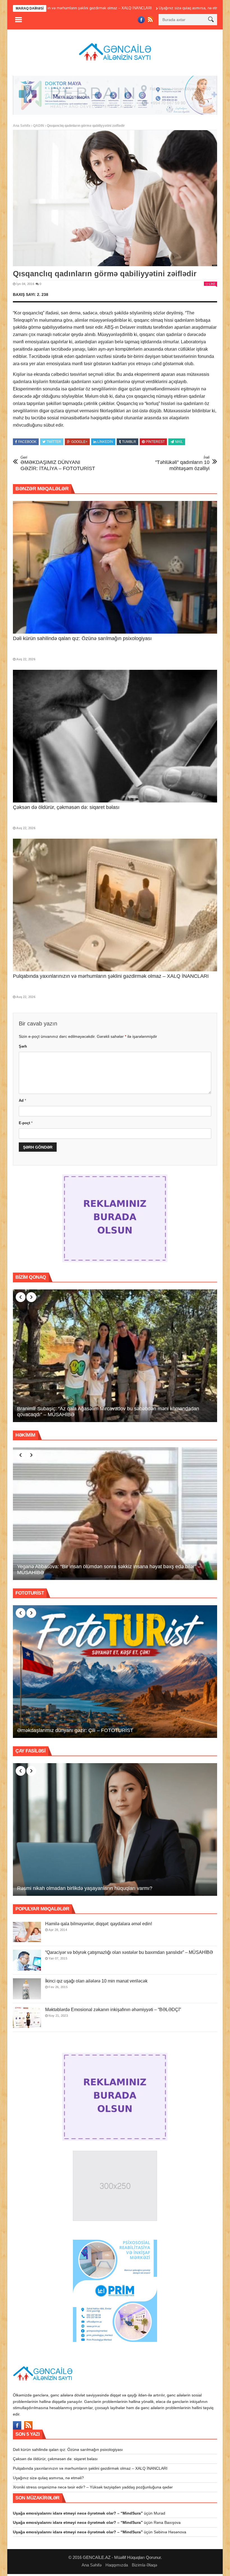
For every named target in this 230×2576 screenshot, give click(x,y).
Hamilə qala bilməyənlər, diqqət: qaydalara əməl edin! (99, 1926)
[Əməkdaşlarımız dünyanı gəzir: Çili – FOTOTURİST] (115, 1674)
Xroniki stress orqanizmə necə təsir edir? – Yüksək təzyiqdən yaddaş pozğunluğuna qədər (93, 2489)
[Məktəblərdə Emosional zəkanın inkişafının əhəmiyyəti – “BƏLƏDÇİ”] (27, 2019)
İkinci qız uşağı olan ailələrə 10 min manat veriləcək (96, 1983)
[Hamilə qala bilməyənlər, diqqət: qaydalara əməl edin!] (27, 1934)
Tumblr (129, 444)
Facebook (27, 444)
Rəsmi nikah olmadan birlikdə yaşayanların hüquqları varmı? (85, 1890)
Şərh (23, 1048)
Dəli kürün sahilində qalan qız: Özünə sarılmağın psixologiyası (82, 640)
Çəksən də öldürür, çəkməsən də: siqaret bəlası (66, 809)
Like (212, 286)
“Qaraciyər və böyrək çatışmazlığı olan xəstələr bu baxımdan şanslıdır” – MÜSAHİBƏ (129, 1954)
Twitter (54, 444)
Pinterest (155, 444)
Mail (179, 444)
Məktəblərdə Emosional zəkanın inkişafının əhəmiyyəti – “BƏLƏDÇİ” (113, 2012)
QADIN (39, 127)
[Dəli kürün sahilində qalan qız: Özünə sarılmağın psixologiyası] (115, 569)
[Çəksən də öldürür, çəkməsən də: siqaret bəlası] (115, 738)
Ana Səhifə (22, 127)
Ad (22, 1102)
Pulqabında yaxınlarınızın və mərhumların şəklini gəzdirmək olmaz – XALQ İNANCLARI (111, 978)
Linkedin (105, 444)
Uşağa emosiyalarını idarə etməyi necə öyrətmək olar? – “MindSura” (78, 2515)
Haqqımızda (117, 2567)
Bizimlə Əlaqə (144, 2567)
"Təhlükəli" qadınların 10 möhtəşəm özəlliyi (182, 465)
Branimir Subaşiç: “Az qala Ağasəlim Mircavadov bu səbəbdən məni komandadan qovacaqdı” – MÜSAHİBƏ (108, 1414)
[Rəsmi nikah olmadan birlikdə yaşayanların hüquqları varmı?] (115, 1831)
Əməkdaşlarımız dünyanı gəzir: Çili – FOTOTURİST (75, 1732)
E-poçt (26, 1125)
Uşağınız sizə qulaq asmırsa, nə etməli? (107, 8)
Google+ (79, 444)
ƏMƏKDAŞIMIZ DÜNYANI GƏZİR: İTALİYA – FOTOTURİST (58, 465)
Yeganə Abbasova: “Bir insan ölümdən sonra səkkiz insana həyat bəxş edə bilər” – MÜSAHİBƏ (109, 1572)
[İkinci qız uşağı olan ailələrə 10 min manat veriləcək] (27, 1991)
